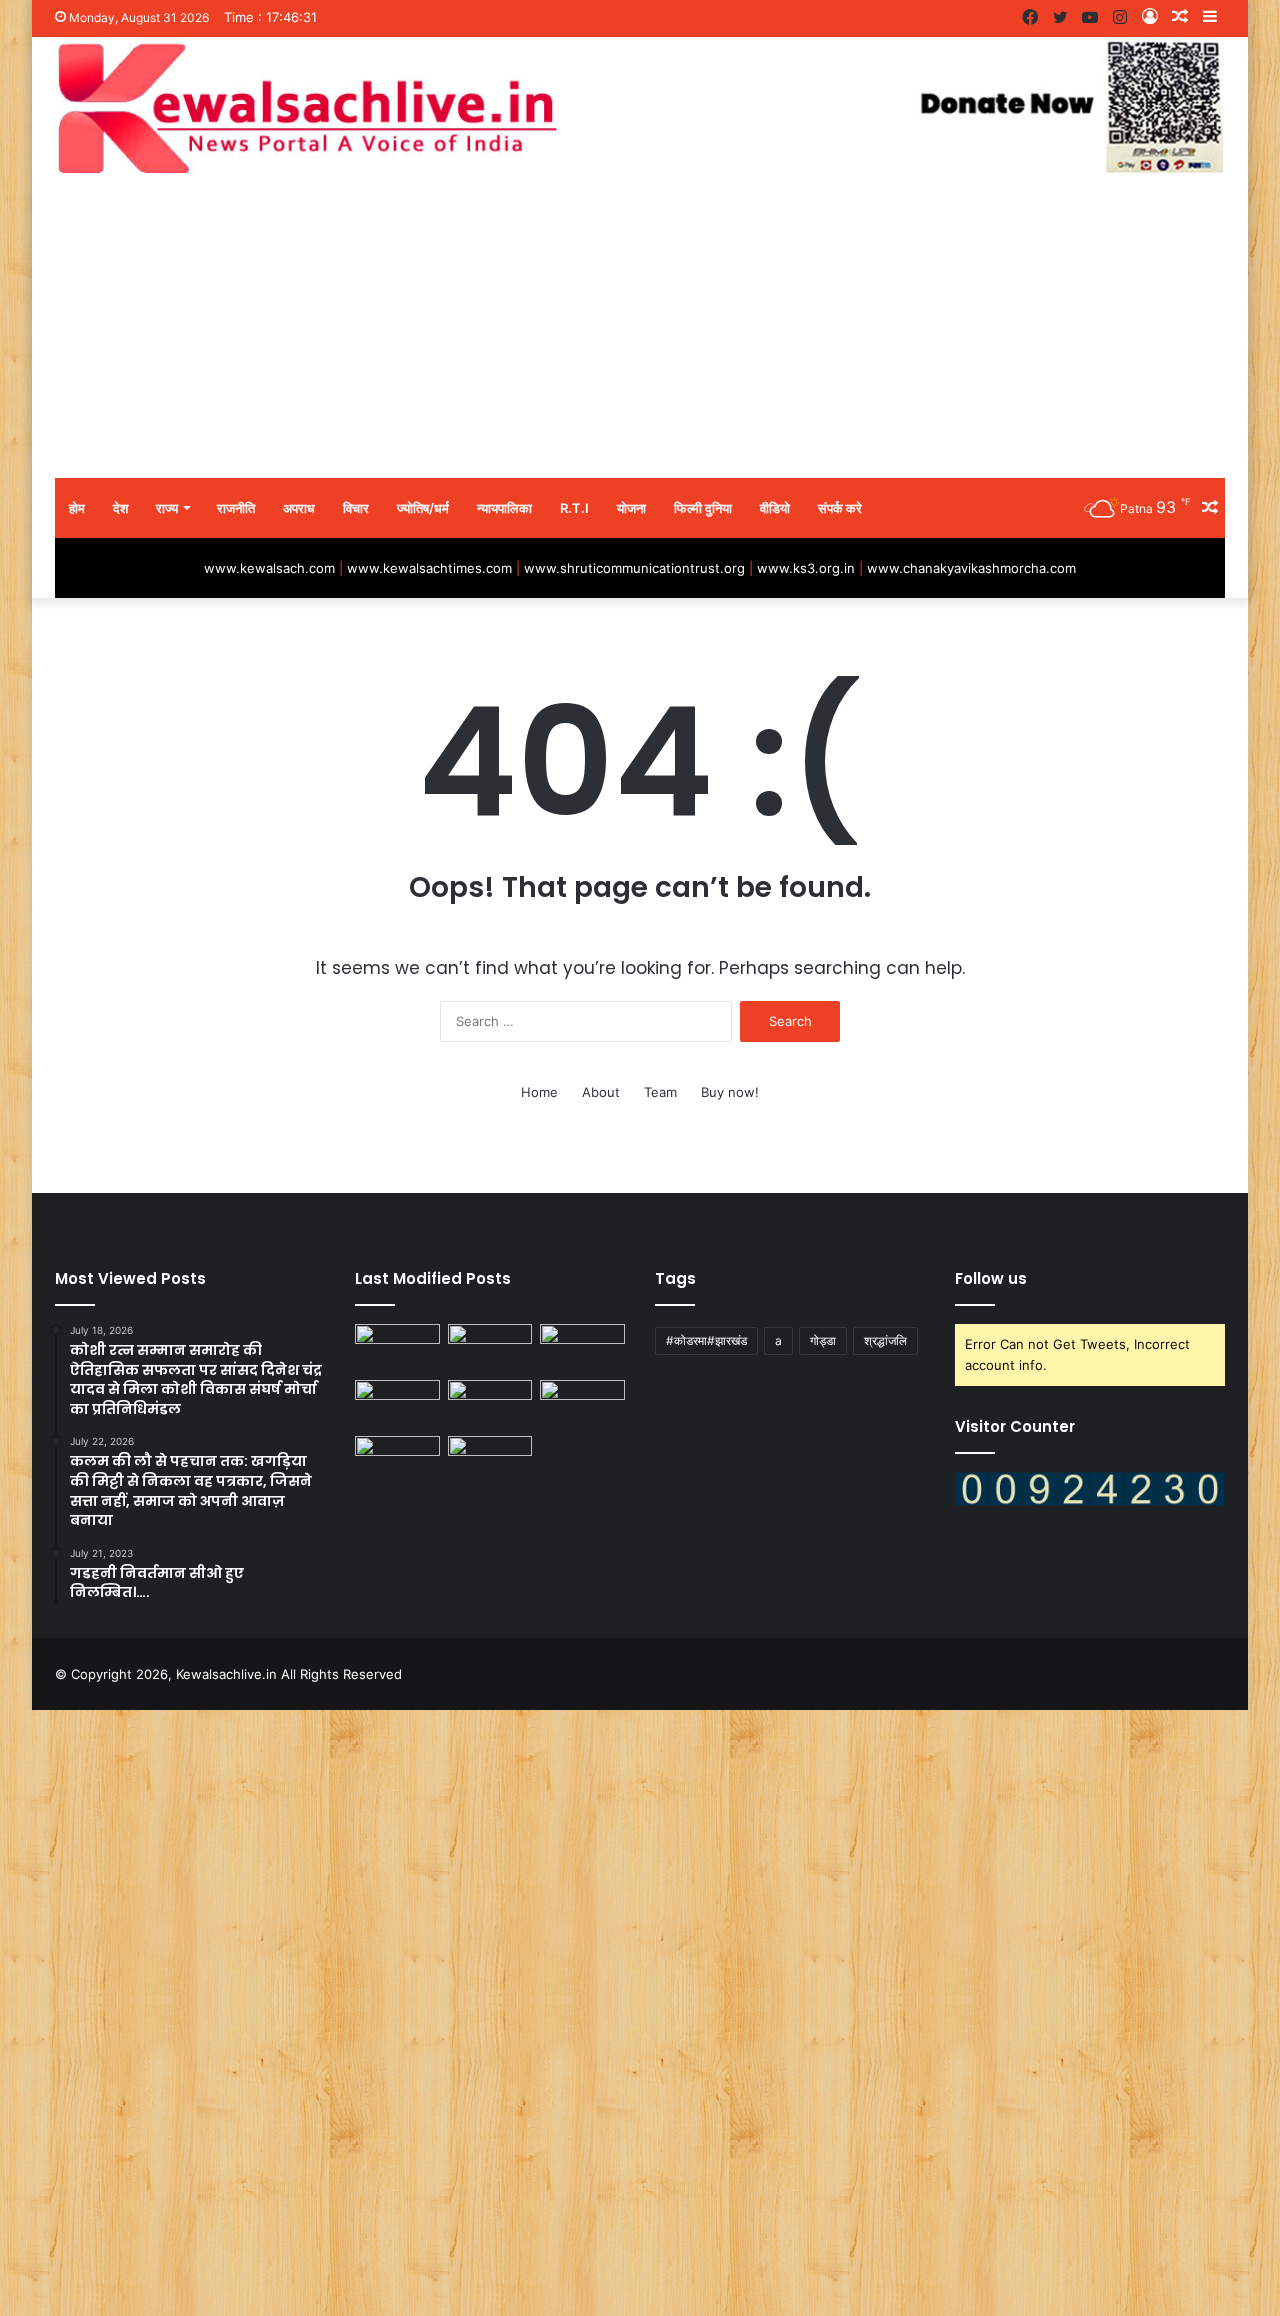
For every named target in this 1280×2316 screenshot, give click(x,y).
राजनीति (236, 508)
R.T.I (574, 508)
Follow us (991, 1278)
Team (660, 1092)
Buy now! (730, 1092)
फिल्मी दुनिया (703, 508)
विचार (356, 508)
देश (120, 508)
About (601, 1092)
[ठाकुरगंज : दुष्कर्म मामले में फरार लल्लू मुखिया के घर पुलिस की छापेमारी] (397, 1348)
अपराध (299, 508)
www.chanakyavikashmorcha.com (971, 568)
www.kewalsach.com (269, 568)
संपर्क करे (840, 508)
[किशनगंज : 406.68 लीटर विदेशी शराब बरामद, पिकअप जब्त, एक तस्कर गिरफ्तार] (582, 1348)
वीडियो (775, 508)
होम (77, 508)
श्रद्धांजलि (885, 1340)
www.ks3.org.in (806, 568)
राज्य (167, 508)
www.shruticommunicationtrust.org (634, 568)
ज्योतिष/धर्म (423, 508)
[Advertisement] (640, 328)
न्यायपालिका (504, 508)
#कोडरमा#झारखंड (706, 1340)
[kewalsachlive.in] (640, 107)
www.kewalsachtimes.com (429, 568)
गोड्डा (823, 1340)
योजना (631, 508)
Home (539, 1092)
